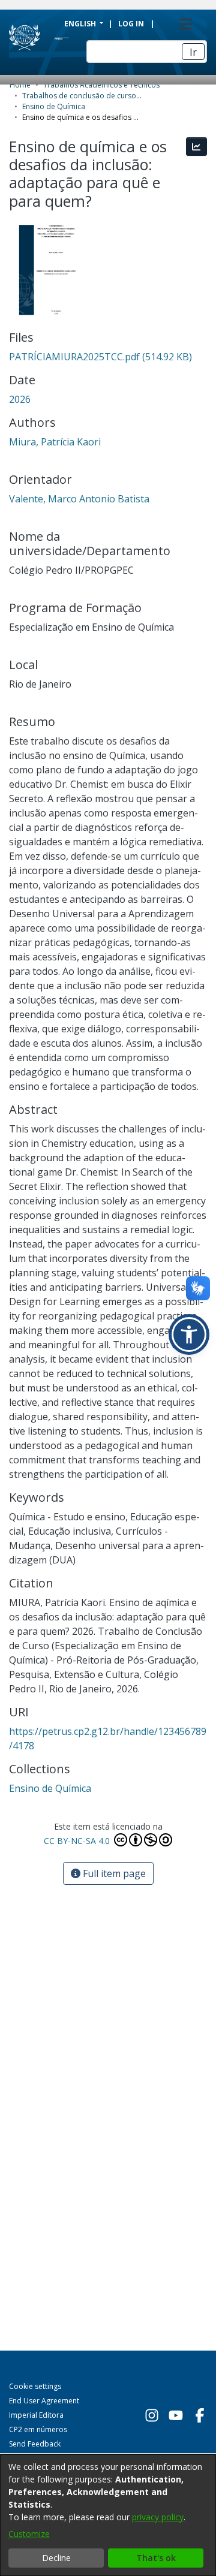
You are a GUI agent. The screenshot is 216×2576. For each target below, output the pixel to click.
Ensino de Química (54, 106)
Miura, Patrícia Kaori (55, 442)
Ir (193, 52)
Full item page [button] (113, 1873)
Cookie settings (35, 2386)
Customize (29, 2534)
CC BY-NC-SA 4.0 (78, 1841)
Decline (56, 2558)
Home (20, 85)
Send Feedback (35, 2444)
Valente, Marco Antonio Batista (79, 499)
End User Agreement (44, 2401)
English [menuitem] (81, 24)
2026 (20, 399)
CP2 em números (38, 2429)
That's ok (156, 2558)
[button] (189, 1334)
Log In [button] (132, 24)
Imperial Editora (36, 2415)
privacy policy (158, 2517)
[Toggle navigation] (185, 24)
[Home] (47, 38)
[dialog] (108, 2515)
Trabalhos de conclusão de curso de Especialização (82, 96)
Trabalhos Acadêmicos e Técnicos (101, 85)
